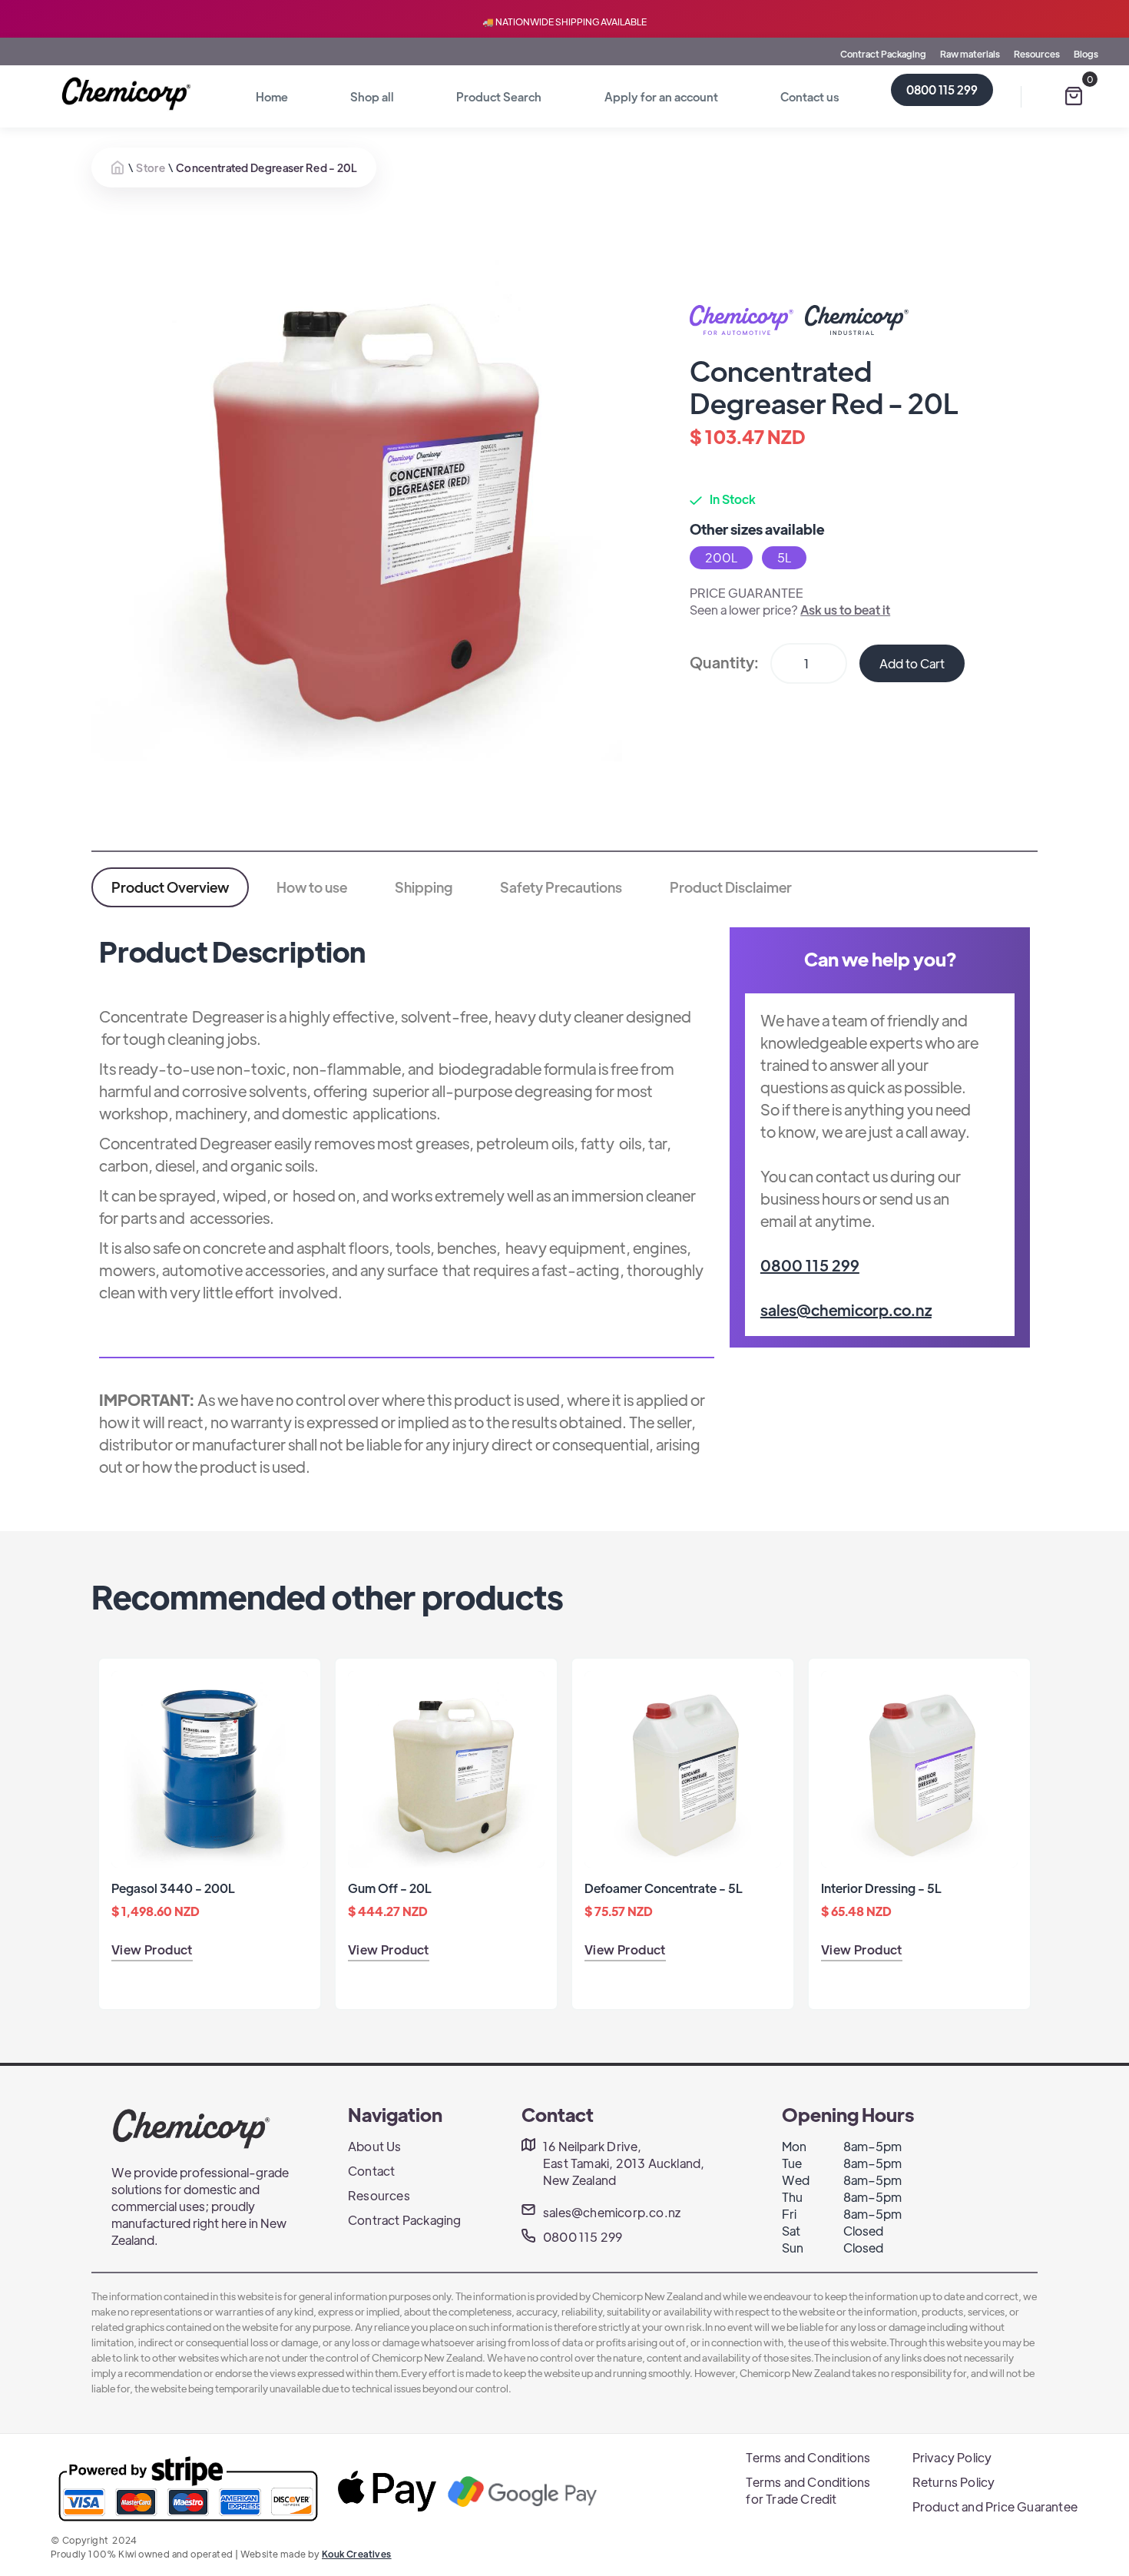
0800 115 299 (942, 90)
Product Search (499, 96)
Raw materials (970, 54)
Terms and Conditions (808, 2457)
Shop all (372, 96)
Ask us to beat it (845, 610)
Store (151, 167)
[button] (1074, 96)
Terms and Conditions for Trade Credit (808, 2490)
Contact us (810, 96)
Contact (371, 2171)
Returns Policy (954, 2482)
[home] (129, 94)
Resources (1037, 54)
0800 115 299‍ (810, 1265)
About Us (375, 2146)
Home (272, 96)
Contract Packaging (883, 54)
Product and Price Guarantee (995, 2506)
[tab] (170, 887)
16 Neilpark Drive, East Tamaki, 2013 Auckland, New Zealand (624, 2163)
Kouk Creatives (357, 2554)
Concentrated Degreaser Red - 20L (267, 167)
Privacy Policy (952, 2457)
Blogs (1086, 54)
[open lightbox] (357, 496)
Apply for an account (661, 96)
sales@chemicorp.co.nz (846, 1310)
